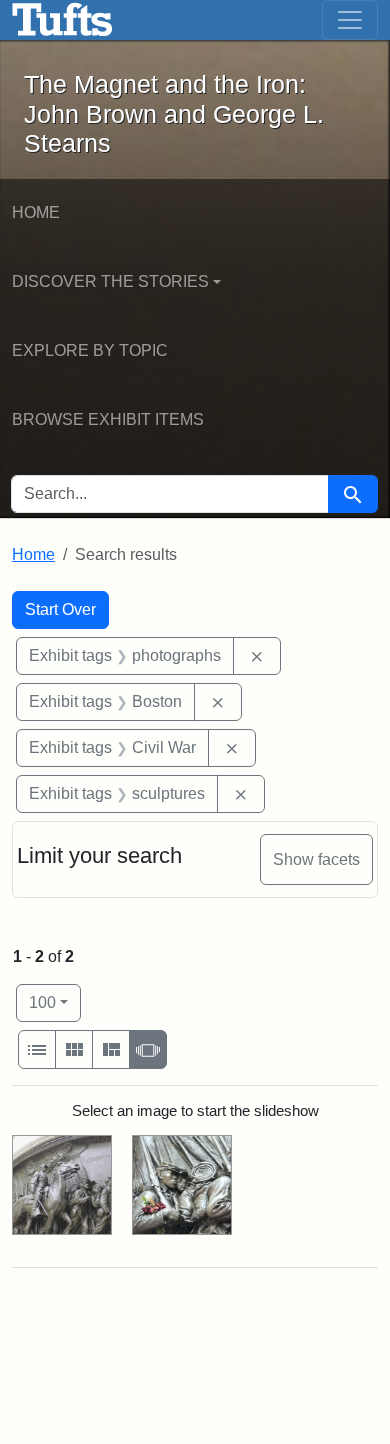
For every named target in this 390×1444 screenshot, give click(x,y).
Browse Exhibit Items (108, 419)
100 (55, 1002)
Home (36, 212)
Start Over (60, 609)
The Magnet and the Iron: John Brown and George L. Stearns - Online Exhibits (62, 20)
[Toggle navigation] (350, 20)
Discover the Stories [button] (110, 281)
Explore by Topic (90, 350)
